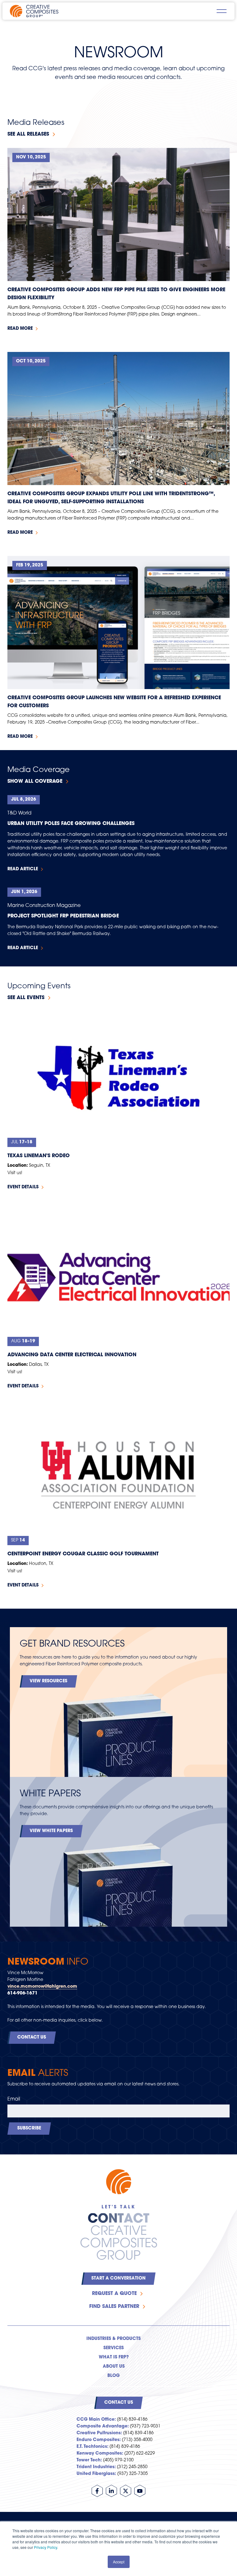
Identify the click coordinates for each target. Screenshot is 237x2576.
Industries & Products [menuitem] (114, 2339)
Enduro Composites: (99, 2440)
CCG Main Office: (96, 2420)
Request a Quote (114, 2294)
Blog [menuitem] (114, 2376)
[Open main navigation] (222, 11)
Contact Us (32, 2037)
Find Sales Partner (114, 2307)
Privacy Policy (46, 2547)
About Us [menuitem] (114, 2367)
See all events (26, 998)
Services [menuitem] (114, 2348)
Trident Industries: (96, 2467)
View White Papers (51, 1831)
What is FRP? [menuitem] (114, 2357)
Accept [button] (119, 2562)
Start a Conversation (118, 2278)
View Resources (48, 1681)
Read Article (23, 869)
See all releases (28, 134)
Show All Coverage (35, 782)
